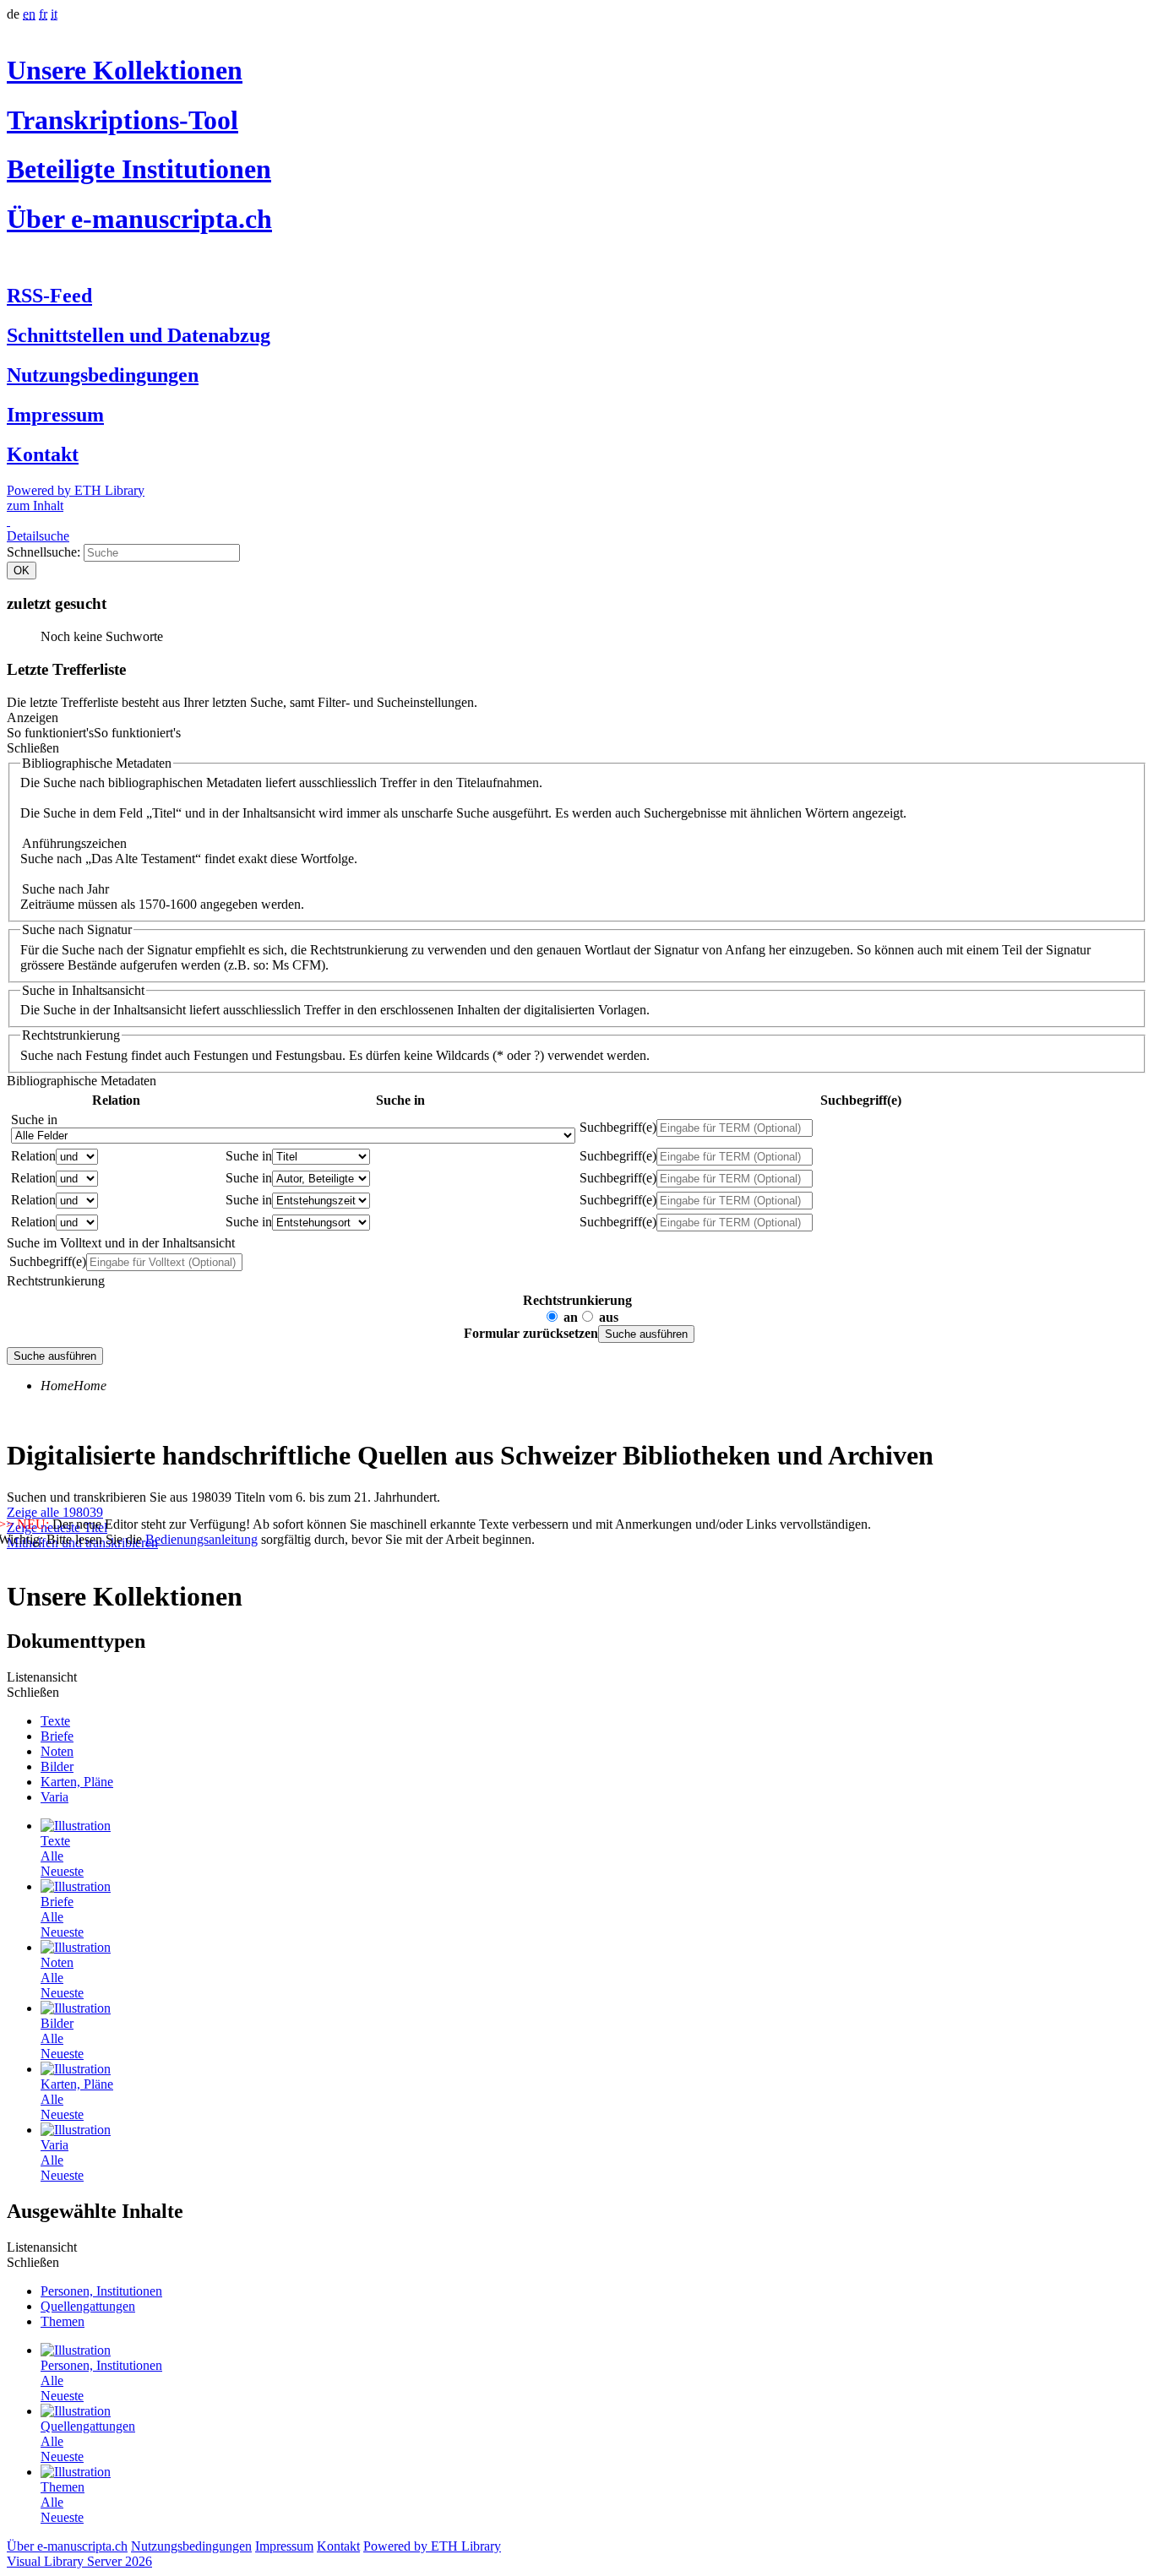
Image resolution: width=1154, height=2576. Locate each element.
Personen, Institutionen (101, 2291)
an (571, 1317)
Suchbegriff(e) (618, 1127)
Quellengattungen (88, 2306)
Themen (63, 2321)
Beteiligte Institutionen (139, 169)
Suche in (34, 1120)
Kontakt (43, 454)
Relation (33, 1156)
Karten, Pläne (77, 1782)
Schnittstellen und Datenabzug (139, 335)
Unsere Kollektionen (125, 70)
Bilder (57, 1766)
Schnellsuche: (45, 552)
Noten (57, 1751)
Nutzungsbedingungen (103, 375)
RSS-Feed (49, 296)
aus (609, 1317)
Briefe (57, 1736)
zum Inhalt (35, 505)
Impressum (55, 415)
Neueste (62, 1871)
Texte (55, 1721)
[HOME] (8, 521)
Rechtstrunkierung (577, 1300)
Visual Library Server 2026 (79, 2561)
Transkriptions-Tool (122, 120)
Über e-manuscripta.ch (139, 219)
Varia (54, 1797)
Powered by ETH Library (76, 490)
